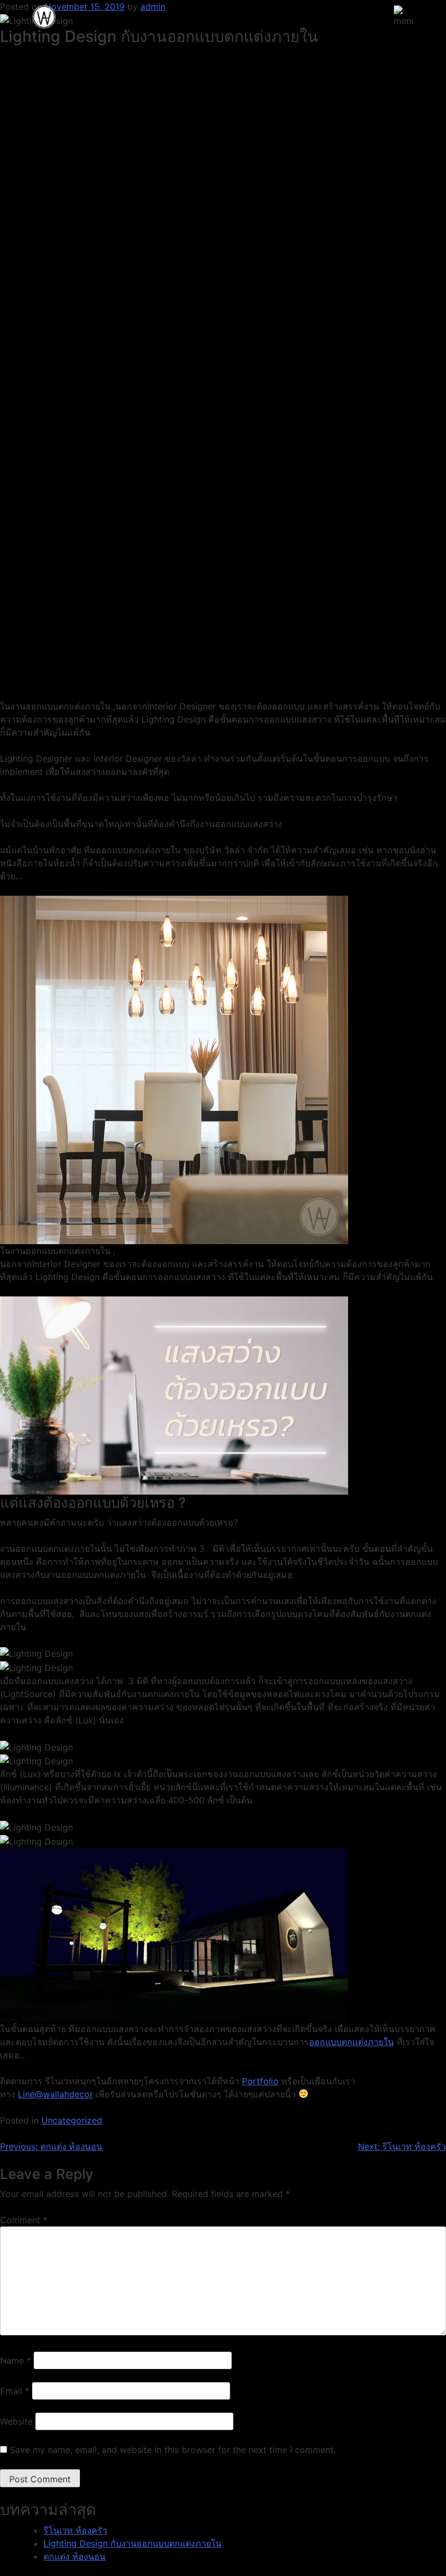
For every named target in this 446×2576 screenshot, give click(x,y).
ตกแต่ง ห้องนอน (75, 2556)
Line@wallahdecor (55, 2094)
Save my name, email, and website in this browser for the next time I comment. (173, 2450)
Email (15, 2391)
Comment (24, 2220)
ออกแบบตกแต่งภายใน (351, 2042)
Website (16, 2421)
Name (16, 2360)
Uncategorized (72, 2120)
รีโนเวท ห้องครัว (75, 2530)
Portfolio (260, 2081)
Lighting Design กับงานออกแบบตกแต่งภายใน (132, 2543)
